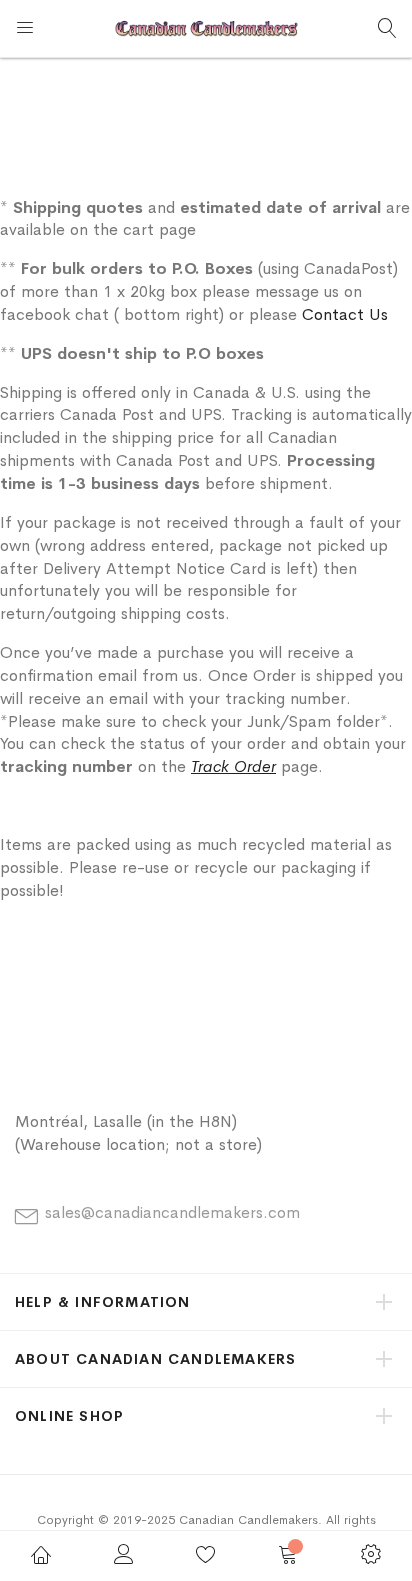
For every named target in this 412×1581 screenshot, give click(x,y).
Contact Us (345, 314)
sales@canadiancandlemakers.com (172, 1212)
